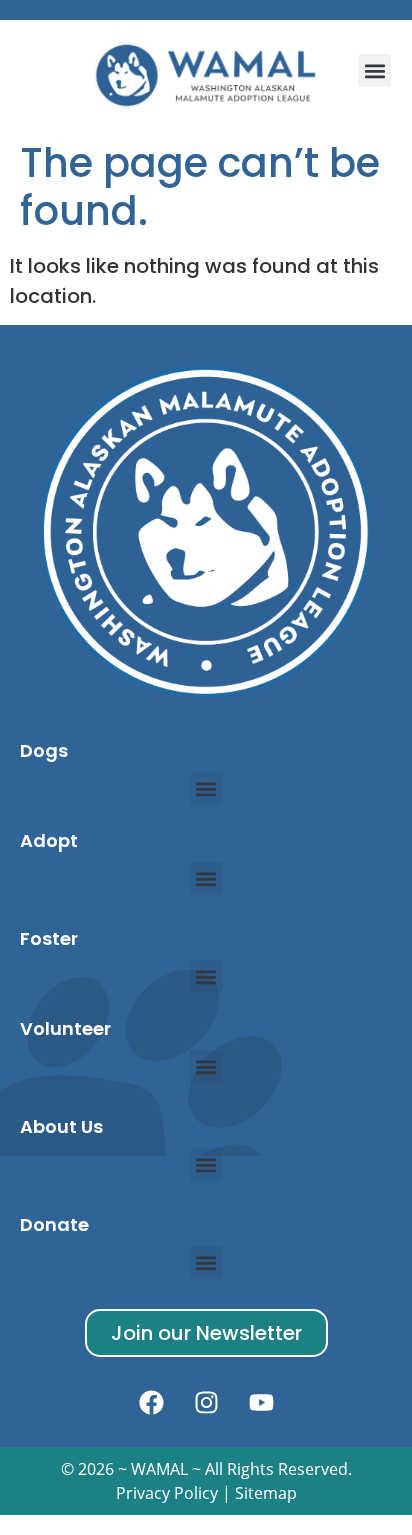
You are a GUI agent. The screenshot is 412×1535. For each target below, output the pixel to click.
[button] (374, 70)
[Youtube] (261, 1402)
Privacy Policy (167, 1493)
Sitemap (266, 1493)
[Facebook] (151, 1402)
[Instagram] (206, 1402)
